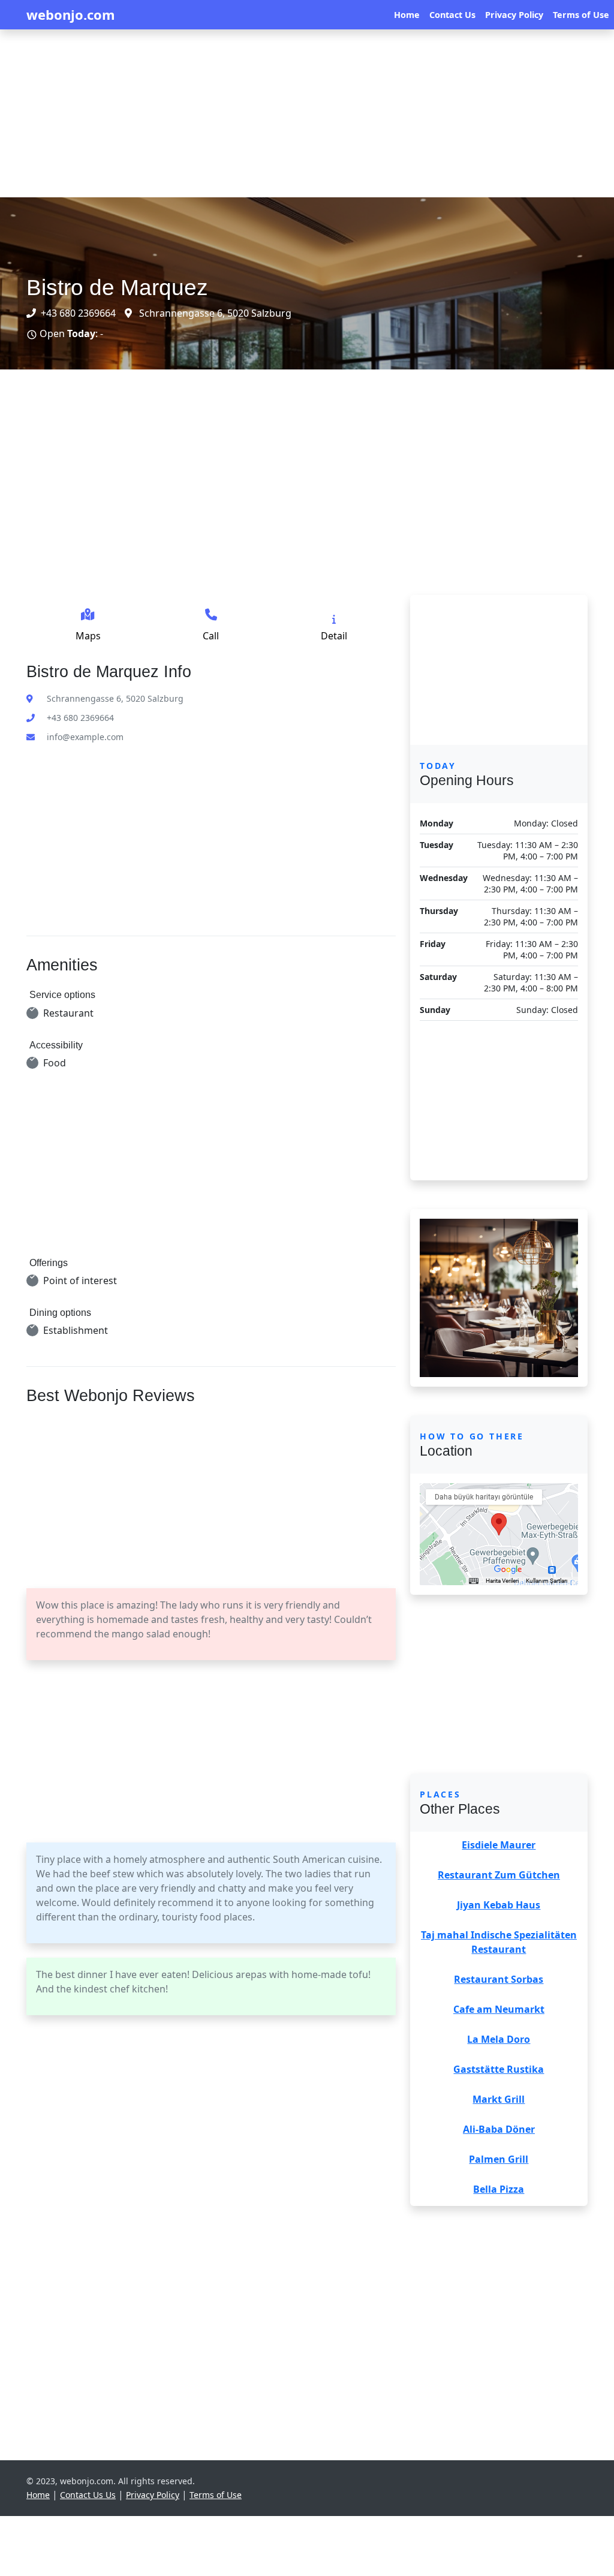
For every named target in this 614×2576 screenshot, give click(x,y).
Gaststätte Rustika (499, 2069)
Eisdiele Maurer (499, 1845)
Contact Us (452, 15)
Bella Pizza (499, 2189)
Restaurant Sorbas (499, 1979)
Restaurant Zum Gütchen (499, 1875)
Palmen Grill (499, 2159)
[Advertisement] (307, 113)
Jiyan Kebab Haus (499, 1905)
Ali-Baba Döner (499, 2129)
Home (407, 15)
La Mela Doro (499, 2039)
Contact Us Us (88, 2495)
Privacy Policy (514, 15)
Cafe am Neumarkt (499, 2009)
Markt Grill (499, 2099)
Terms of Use (581, 15)
